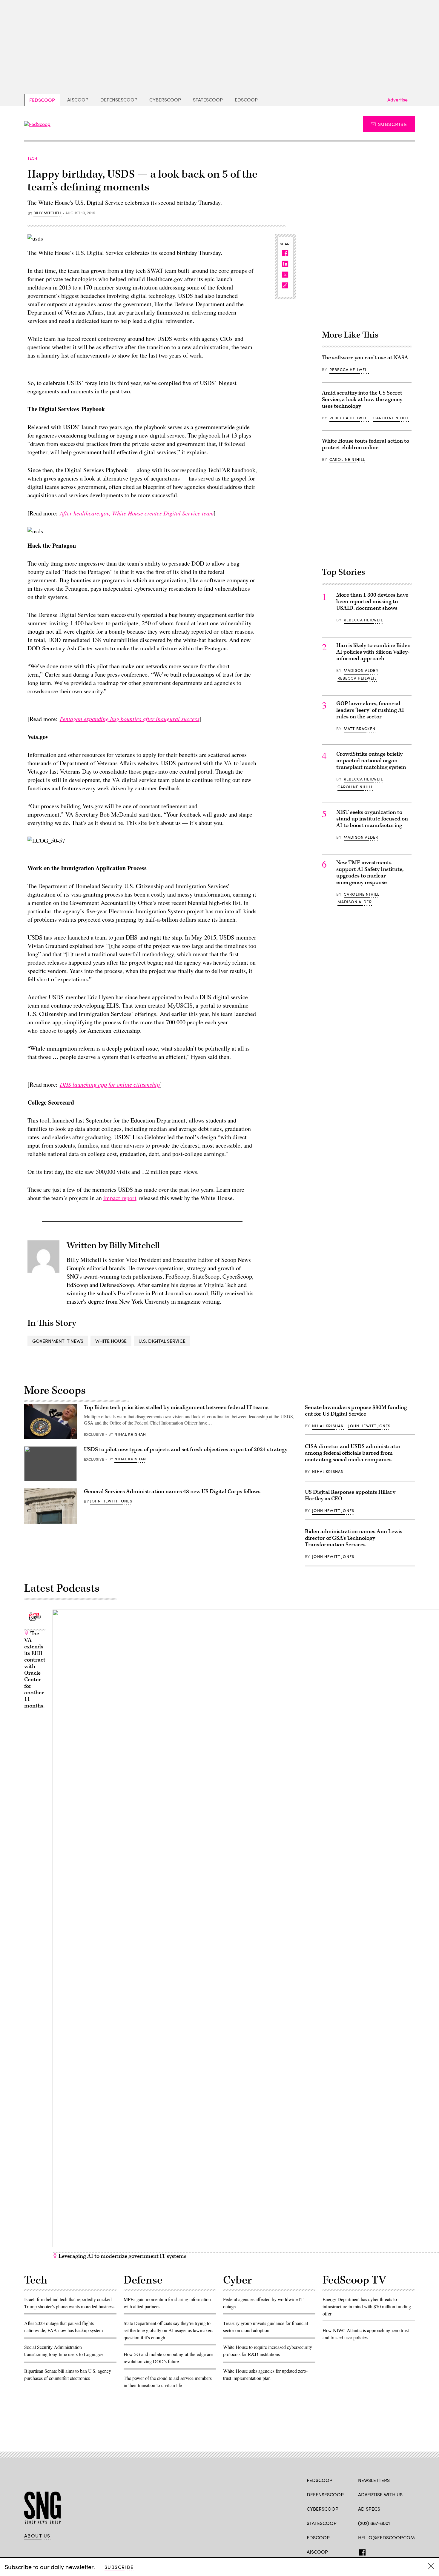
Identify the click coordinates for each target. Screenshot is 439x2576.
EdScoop (246, 100)
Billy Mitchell (47, 213)
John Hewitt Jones (111, 1501)
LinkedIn (384, 2551)
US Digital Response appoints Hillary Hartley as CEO (350, 1495)
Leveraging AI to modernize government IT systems (122, 2256)
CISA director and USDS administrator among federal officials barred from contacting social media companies (353, 1453)
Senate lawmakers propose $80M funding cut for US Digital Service (356, 1411)
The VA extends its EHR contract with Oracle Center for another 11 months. (35, 1670)
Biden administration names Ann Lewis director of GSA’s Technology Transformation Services (354, 1538)
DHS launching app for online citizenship (110, 1084)
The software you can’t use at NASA (365, 358)
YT (405, 2551)
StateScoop (208, 100)
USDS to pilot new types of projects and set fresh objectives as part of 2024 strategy (186, 1449)
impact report (120, 1198)
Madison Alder (361, 670)
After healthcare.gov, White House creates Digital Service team (137, 513)
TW (373, 2551)
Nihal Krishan (130, 1434)
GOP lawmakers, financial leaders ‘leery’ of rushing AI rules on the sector (370, 710)
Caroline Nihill (391, 418)
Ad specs (369, 2509)
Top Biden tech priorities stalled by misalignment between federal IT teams (176, 1407)
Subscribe (393, 124)
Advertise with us (380, 2494)
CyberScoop (165, 100)
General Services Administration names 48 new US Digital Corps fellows (172, 1492)
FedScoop (42, 100)
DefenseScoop (119, 100)
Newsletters (374, 2480)
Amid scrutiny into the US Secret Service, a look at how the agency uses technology (362, 399)
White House (111, 1341)
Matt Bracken (360, 729)
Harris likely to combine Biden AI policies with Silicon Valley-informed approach (373, 652)
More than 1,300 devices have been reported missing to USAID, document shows (372, 602)
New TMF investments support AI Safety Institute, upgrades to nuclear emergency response (370, 873)
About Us (37, 2536)
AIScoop (78, 100)
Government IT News (58, 1341)
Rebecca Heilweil (349, 369)
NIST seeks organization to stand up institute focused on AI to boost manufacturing (372, 819)
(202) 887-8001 (374, 2523)
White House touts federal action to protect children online (366, 444)
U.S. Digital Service (162, 1341)
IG (394, 2551)
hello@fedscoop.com (386, 2537)
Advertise (397, 100)
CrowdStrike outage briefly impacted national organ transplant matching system (371, 761)
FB (361, 2551)
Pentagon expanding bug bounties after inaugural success (130, 719)
